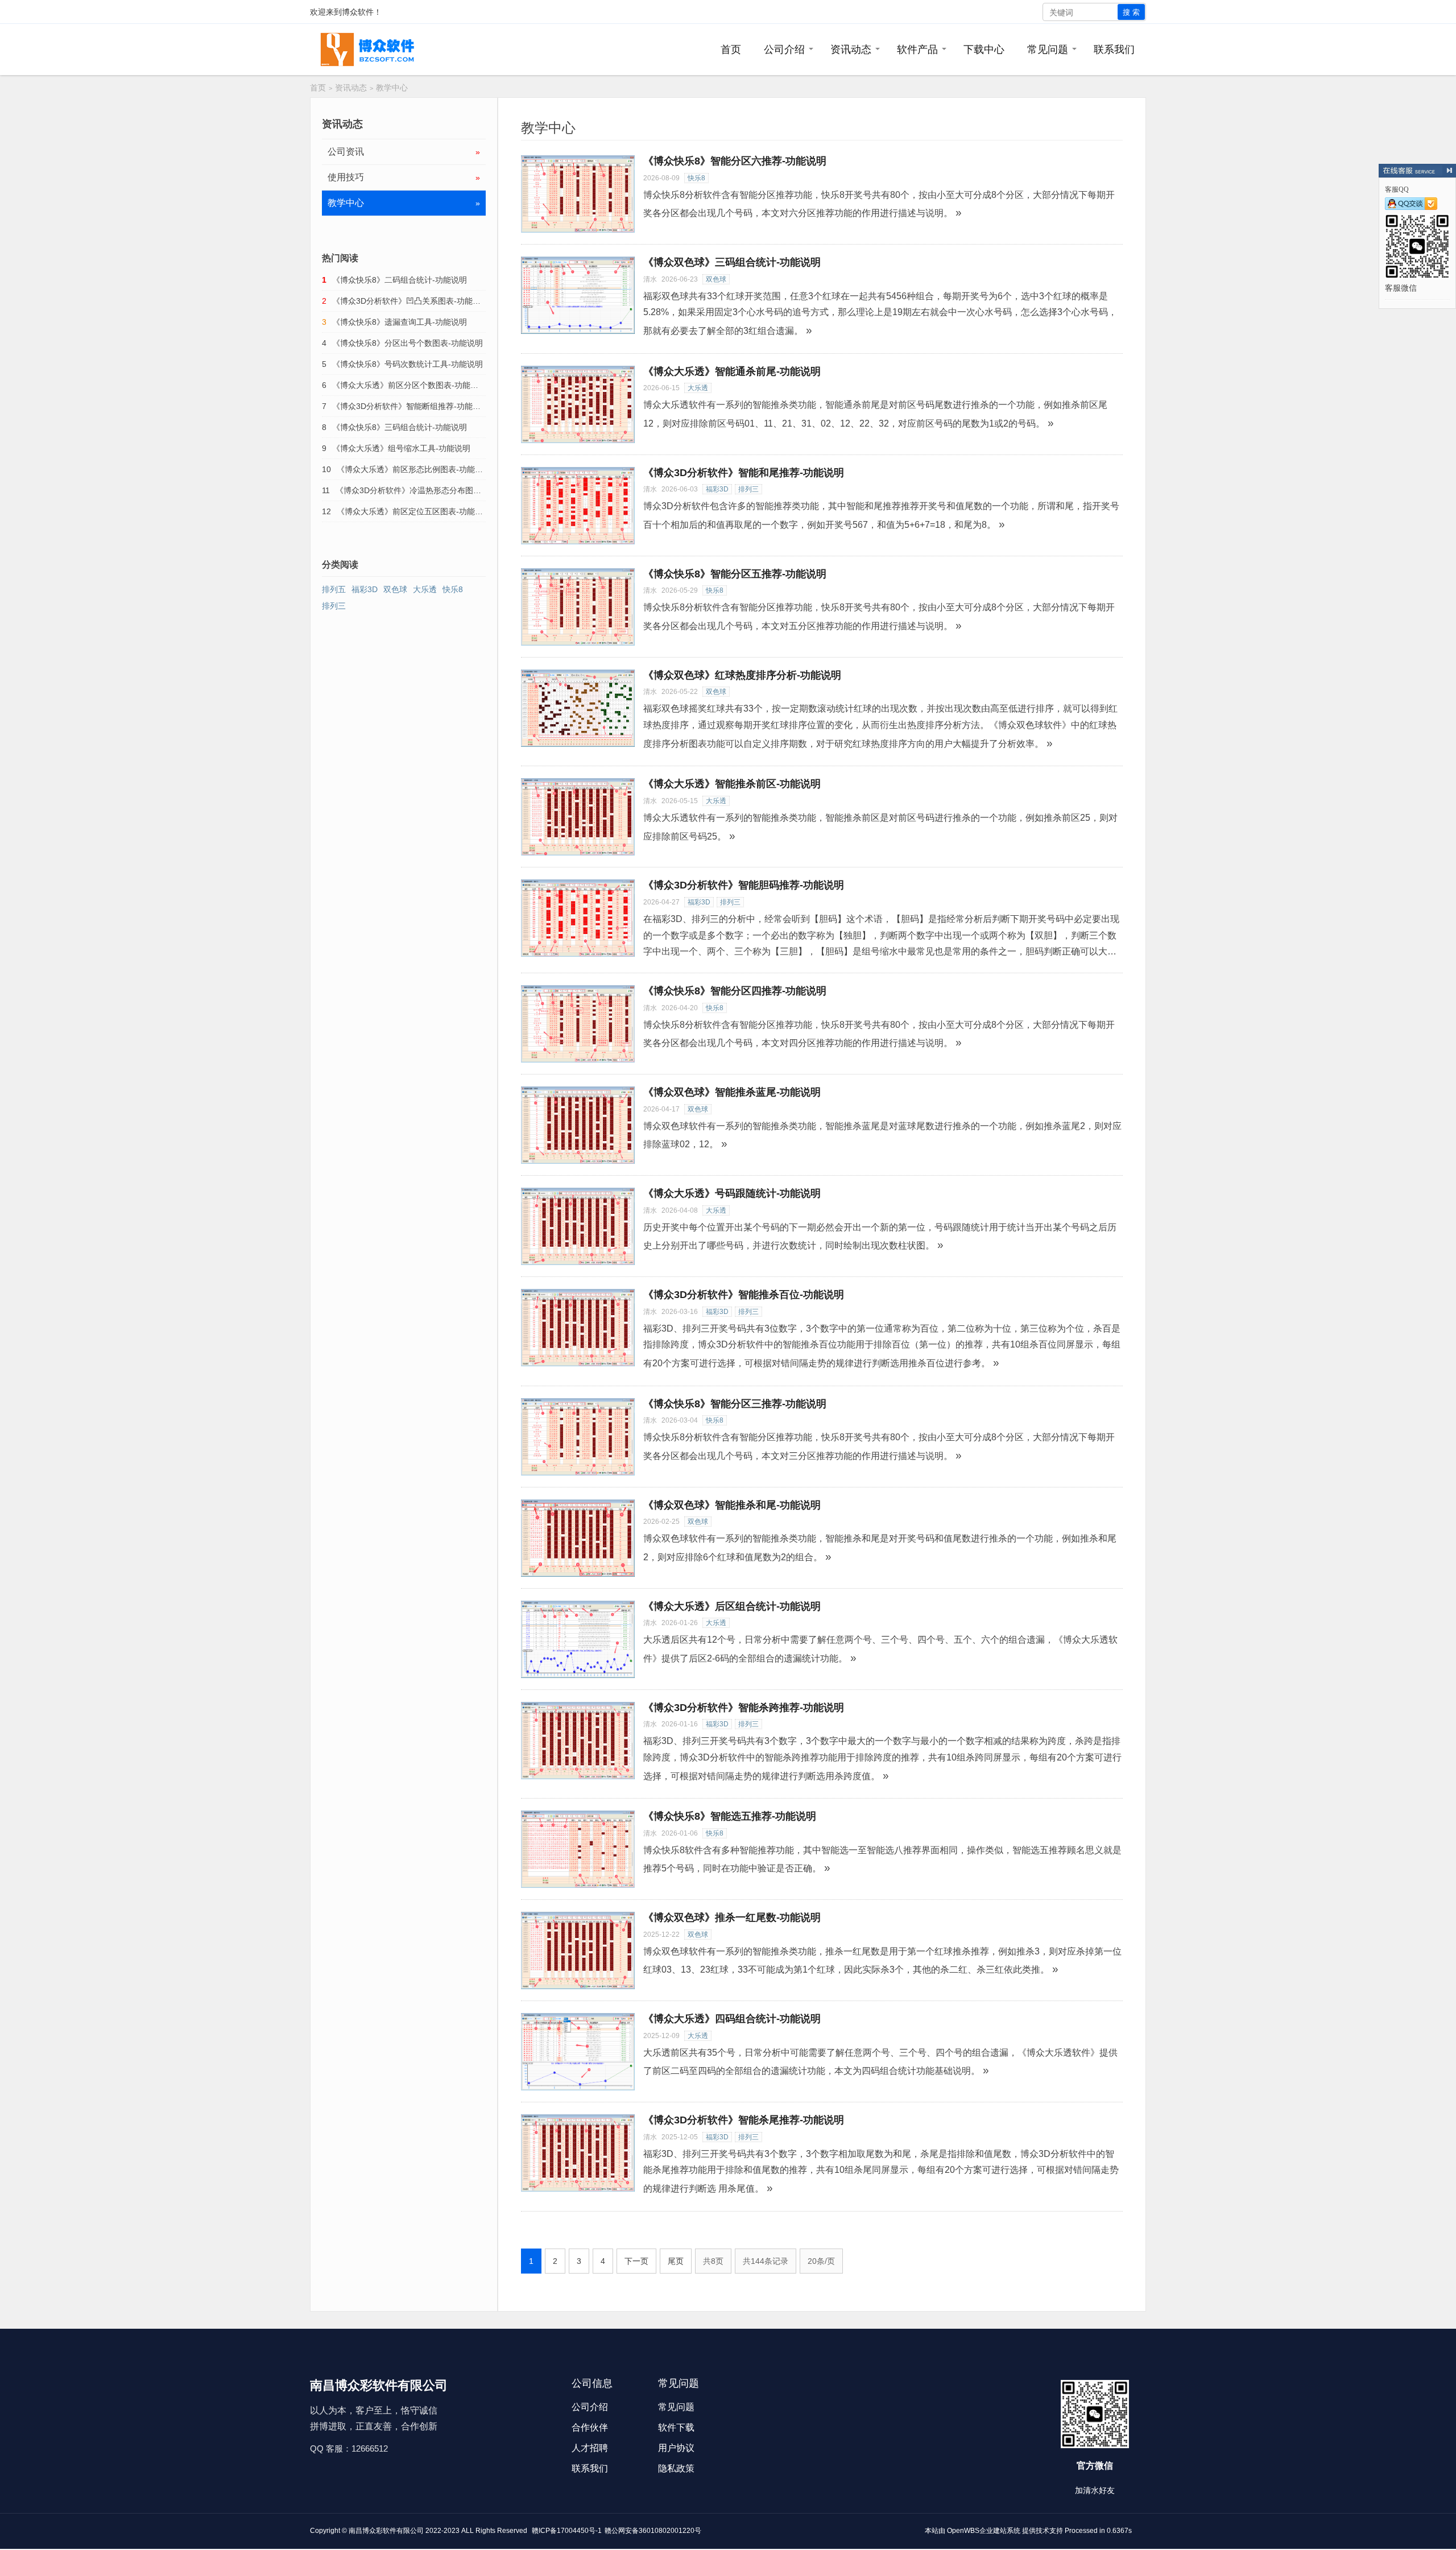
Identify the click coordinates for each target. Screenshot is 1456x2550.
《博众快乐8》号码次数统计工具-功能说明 (408, 364)
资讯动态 (851, 49)
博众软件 (358, 12)
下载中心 (984, 49)
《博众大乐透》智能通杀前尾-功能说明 (732, 371)
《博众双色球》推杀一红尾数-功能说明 (732, 1917)
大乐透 (698, 388)
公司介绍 (784, 49)
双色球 (716, 279)
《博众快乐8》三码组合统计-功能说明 (400, 427)
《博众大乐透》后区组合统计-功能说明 (732, 1606)
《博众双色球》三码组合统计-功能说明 (732, 262)
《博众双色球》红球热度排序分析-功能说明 (742, 675)
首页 (731, 49)
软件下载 (676, 2427)
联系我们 (1114, 49)
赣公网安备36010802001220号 (653, 2531)
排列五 (334, 589)
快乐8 (696, 178)
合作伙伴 (590, 2427)
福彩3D (717, 489)
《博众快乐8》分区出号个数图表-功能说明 (408, 343)
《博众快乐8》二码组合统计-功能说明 (400, 280)
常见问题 (1048, 49)
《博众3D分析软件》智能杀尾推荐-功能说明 (744, 2120)
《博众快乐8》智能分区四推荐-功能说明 (735, 991)
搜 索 (1131, 12)
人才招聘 (590, 2448)
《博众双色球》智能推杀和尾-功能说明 (732, 1505)
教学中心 (392, 88)
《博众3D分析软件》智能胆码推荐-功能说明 (744, 885)
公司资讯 (404, 152)
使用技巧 (404, 177)
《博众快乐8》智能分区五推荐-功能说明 (735, 574)
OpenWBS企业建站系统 (984, 2531)
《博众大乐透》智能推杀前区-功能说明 (732, 784)
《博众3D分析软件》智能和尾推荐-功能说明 (744, 473)
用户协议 (676, 2448)
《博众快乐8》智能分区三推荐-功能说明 (735, 1404)
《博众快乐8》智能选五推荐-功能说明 (730, 1816)
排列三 (748, 489)
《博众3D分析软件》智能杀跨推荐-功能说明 (744, 1708)
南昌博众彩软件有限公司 (386, 2531)
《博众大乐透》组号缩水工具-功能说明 (401, 448)
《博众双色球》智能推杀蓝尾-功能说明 (732, 1092)
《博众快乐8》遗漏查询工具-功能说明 (400, 322)
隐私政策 (676, 2468)
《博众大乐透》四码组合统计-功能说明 (732, 2019)
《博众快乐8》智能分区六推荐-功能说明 (735, 161)
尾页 (676, 2261)
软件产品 (917, 49)
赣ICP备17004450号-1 (567, 2531)
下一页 (636, 2261)
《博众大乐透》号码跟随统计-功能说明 (732, 1193)
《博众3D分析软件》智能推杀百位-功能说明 (744, 1295)
